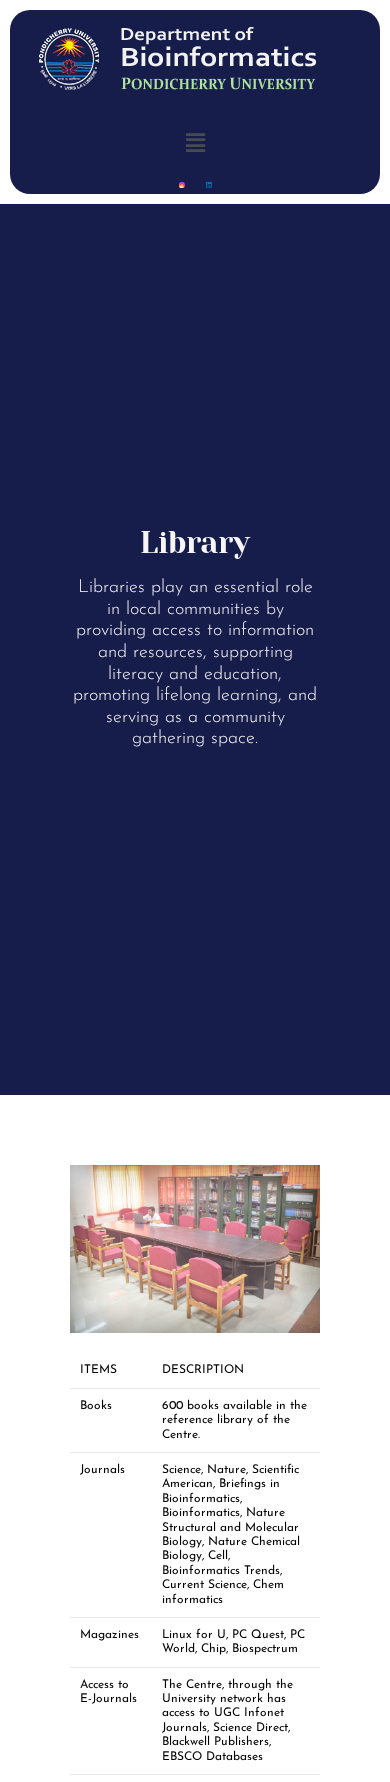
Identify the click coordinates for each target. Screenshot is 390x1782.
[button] (195, 142)
